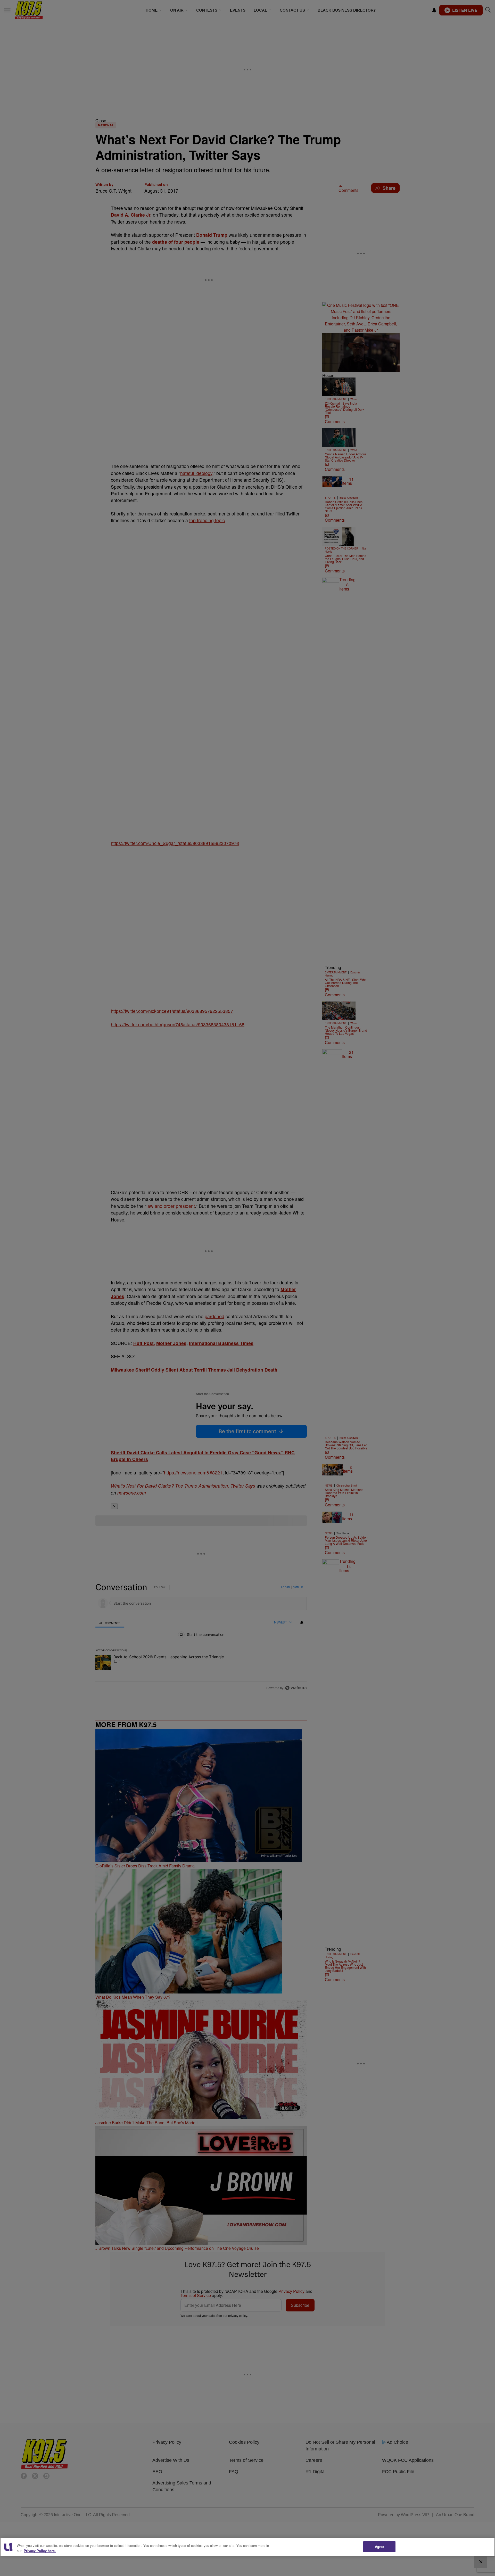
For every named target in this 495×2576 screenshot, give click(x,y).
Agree (380, 2546)
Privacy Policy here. (40, 2551)
